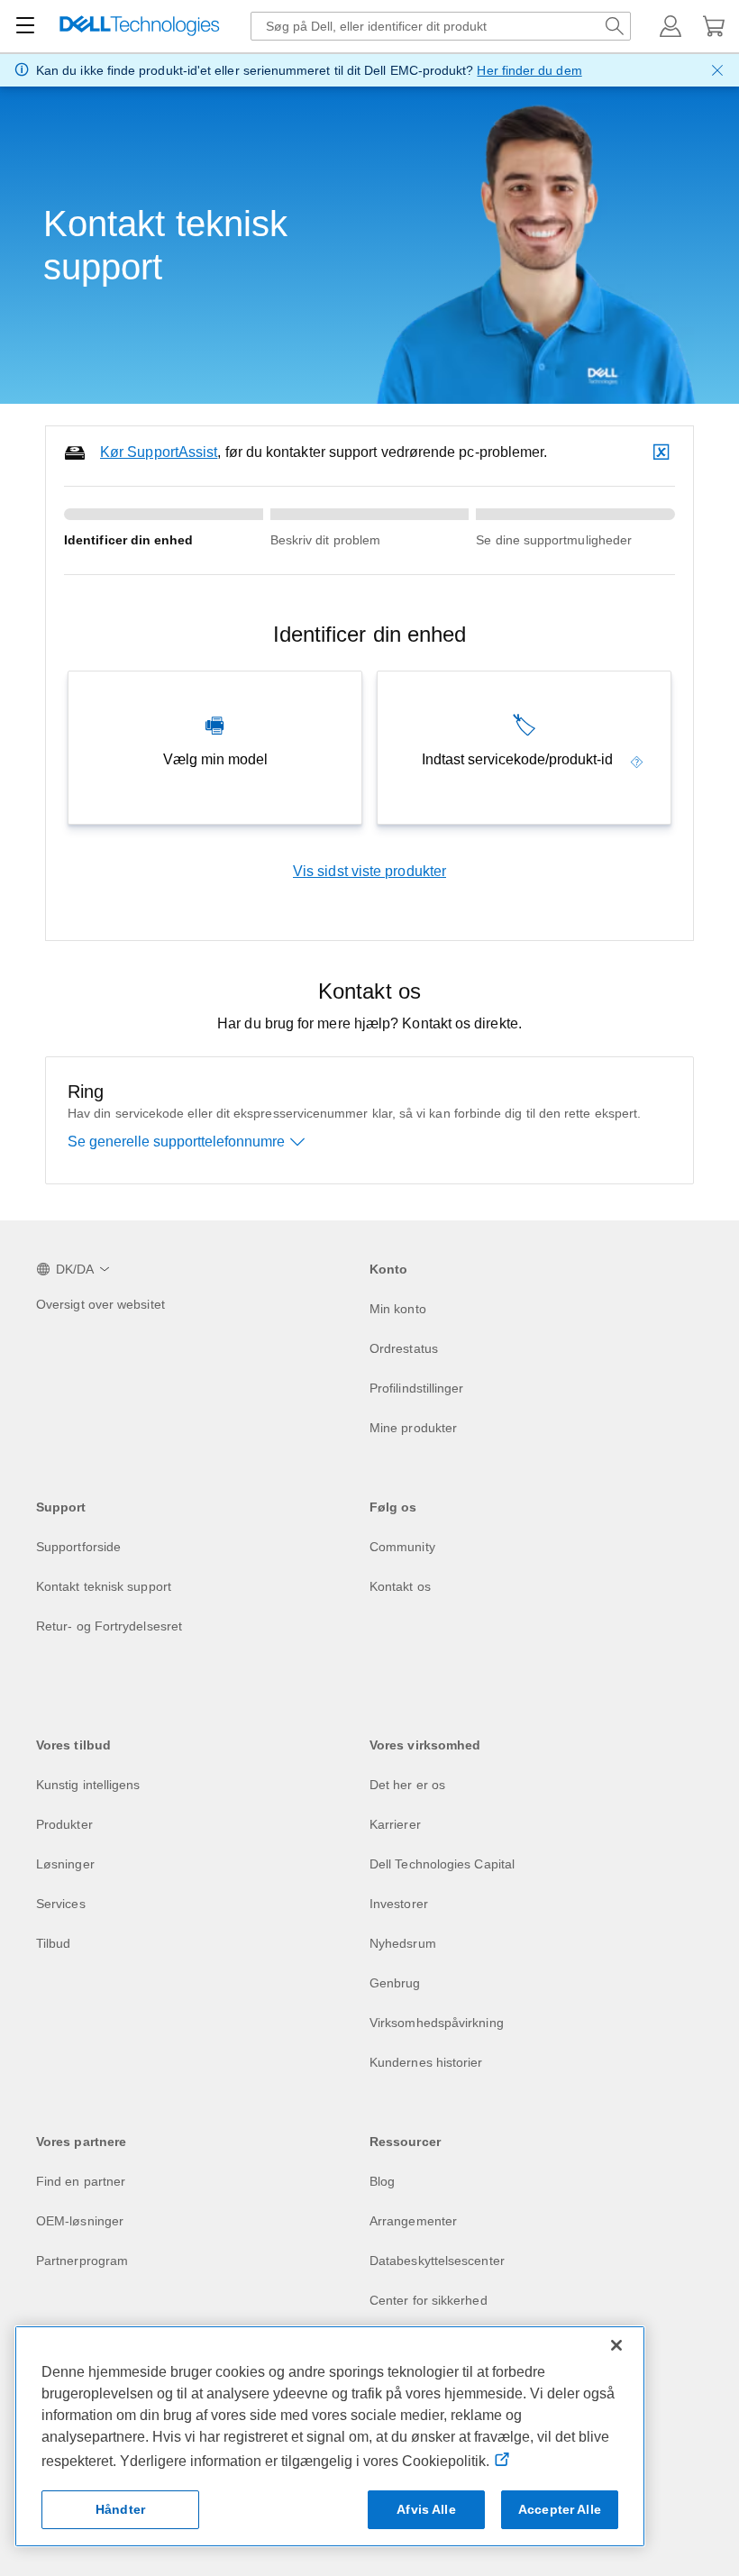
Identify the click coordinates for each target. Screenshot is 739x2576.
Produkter (64, 1824)
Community (402, 1547)
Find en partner (81, 2181)
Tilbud (53, 1943)
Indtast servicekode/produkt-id (517, 759)
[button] (671, 26)
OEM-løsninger (80, 2221)
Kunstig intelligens (88, 1785)
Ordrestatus (404, 1348)
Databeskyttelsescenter (437, 2261)
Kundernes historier (426, 2062)
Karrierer (395, 1824)
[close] (663, 452)
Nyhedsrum (403, 1943)
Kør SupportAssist (159, 452)
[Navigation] (25, 26)
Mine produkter (413, 1428)
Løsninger (65, 1864)
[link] (637, 760)
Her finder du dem (529, 70)
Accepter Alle (560, 2509)
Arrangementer (413, 2221)
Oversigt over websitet (100, 1304)
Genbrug (395, 1983)
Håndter (120, 2509)
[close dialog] (717, 70)
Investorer (399, 1904)
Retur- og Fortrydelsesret (109, 1626)
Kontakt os (400, 1586)
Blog (382, 2181)
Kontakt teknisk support (104, 1586)
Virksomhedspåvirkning (437, 2023)
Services (61, 1904)
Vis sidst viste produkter (369, 871)
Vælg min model (215, 759)
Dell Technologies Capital (442, 1864)
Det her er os (407, 1785)
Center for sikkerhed (429, 2300)
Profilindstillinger (417, 1388)
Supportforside (78, 1547)
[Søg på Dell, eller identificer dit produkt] (615, 26)
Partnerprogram (82, 2261)
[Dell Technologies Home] (140, 27)
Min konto (398, 1309)
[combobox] (441, 26)
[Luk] (616, 2345)
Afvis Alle (426, 2509)
